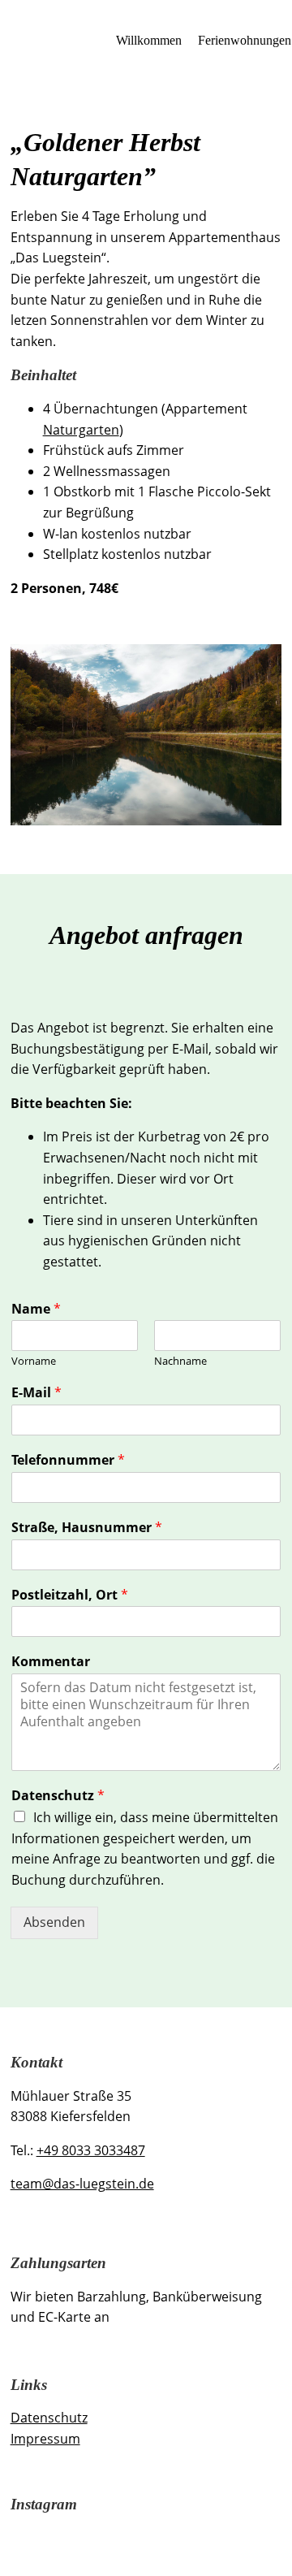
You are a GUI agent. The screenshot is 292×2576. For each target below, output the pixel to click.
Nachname (180, 1361)
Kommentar (51, 1662)
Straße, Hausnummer (87, 1528)
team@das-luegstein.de (82, 2184)
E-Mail (36, 1393)
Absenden (54, 1922)
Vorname (34, 1361)
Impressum (45, 2439)
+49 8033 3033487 (91, 2150)
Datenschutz (58, 1796)
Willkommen (149, 40)
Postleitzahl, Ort (70, 1595)
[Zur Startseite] (59, 41)
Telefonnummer (68, 1460)
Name (36, 1309)
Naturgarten (81, 430)
